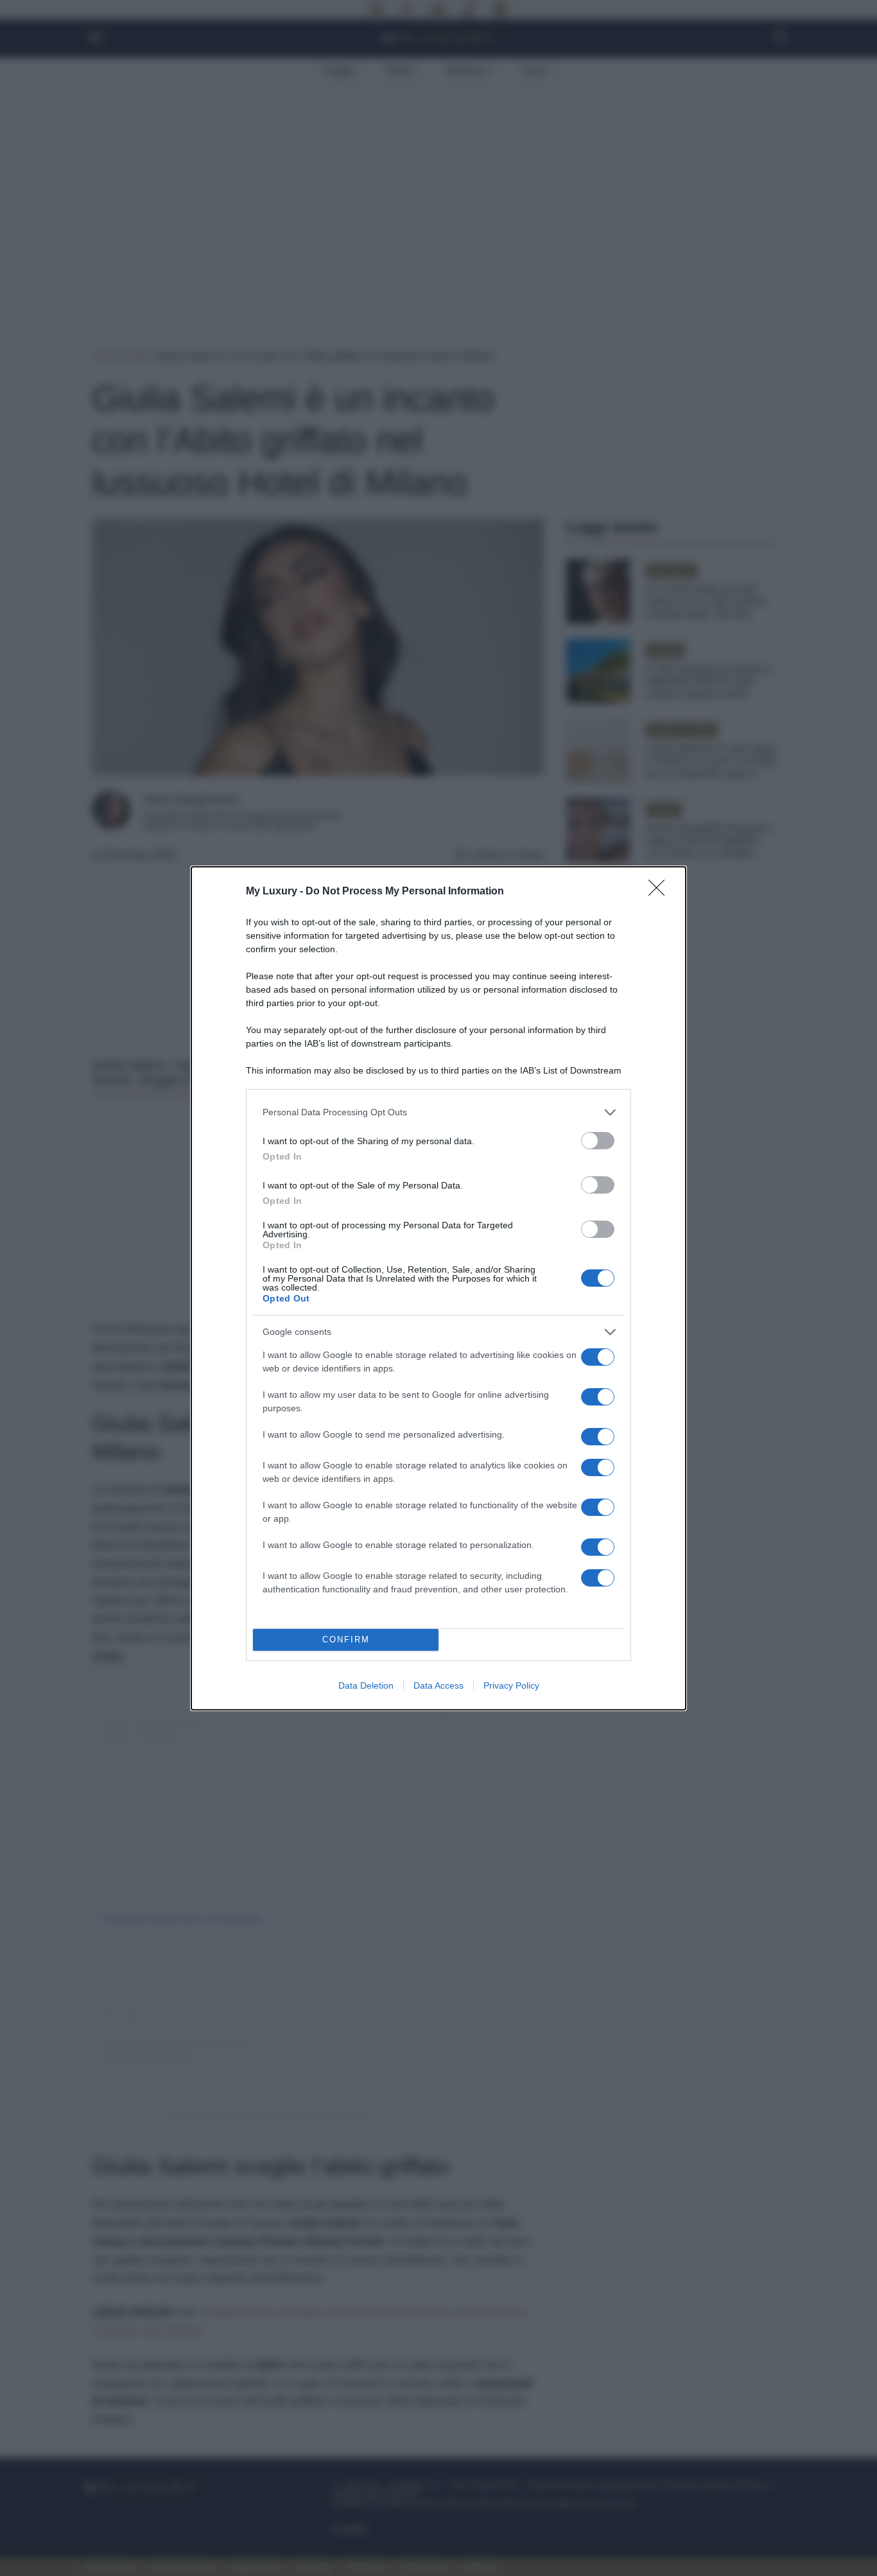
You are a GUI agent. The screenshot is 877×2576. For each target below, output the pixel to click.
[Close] (661, 892)
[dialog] (438, 1288)
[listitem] (438, 1112)
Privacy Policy (511, 1685)
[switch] (598, 1141)
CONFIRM (346, 1640)
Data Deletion (366, 1685)
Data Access (438, 1685)
